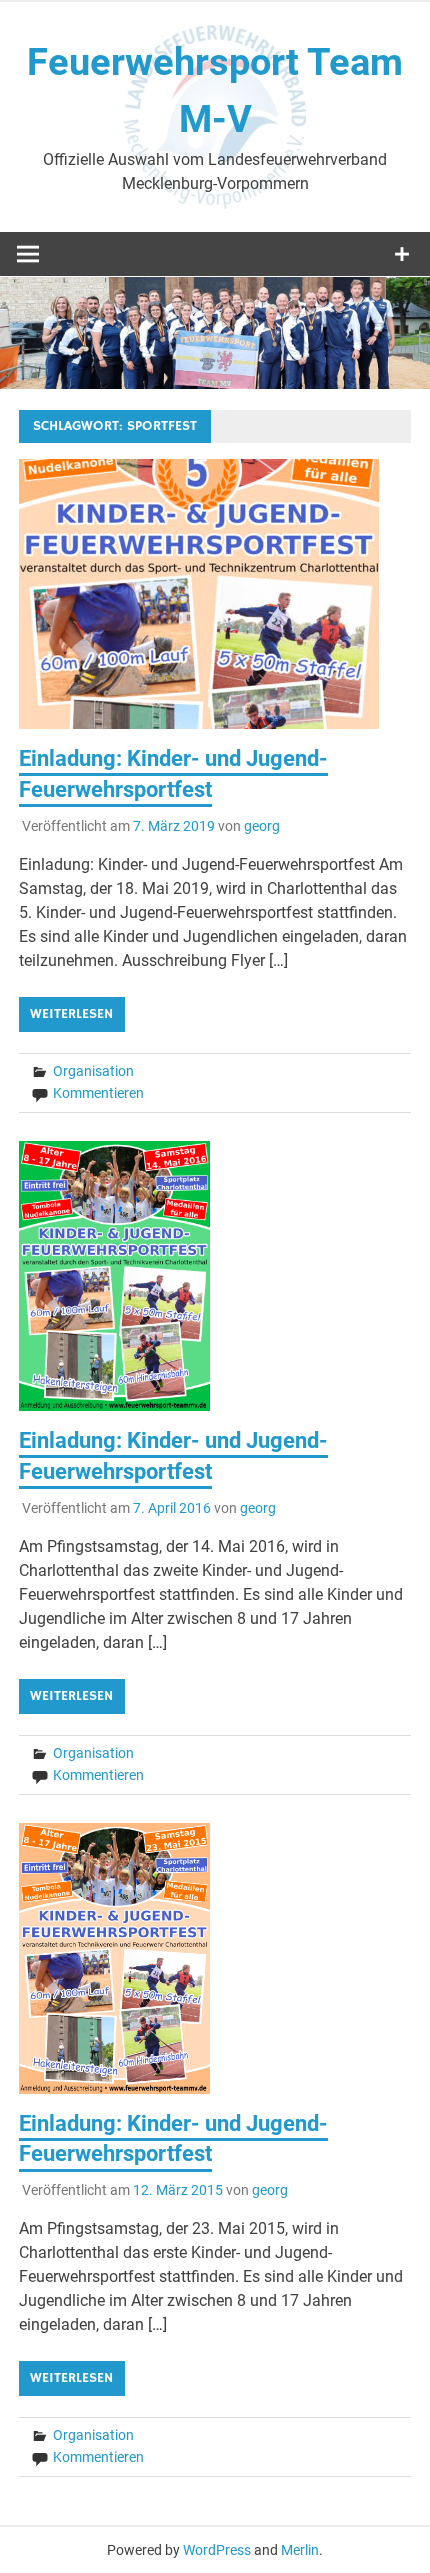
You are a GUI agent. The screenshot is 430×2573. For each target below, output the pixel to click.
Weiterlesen (71, 1014)
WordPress (217, 2550)
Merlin (300, 2550)
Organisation (93, 1071)
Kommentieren (98, 1093)
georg (262, 826)
